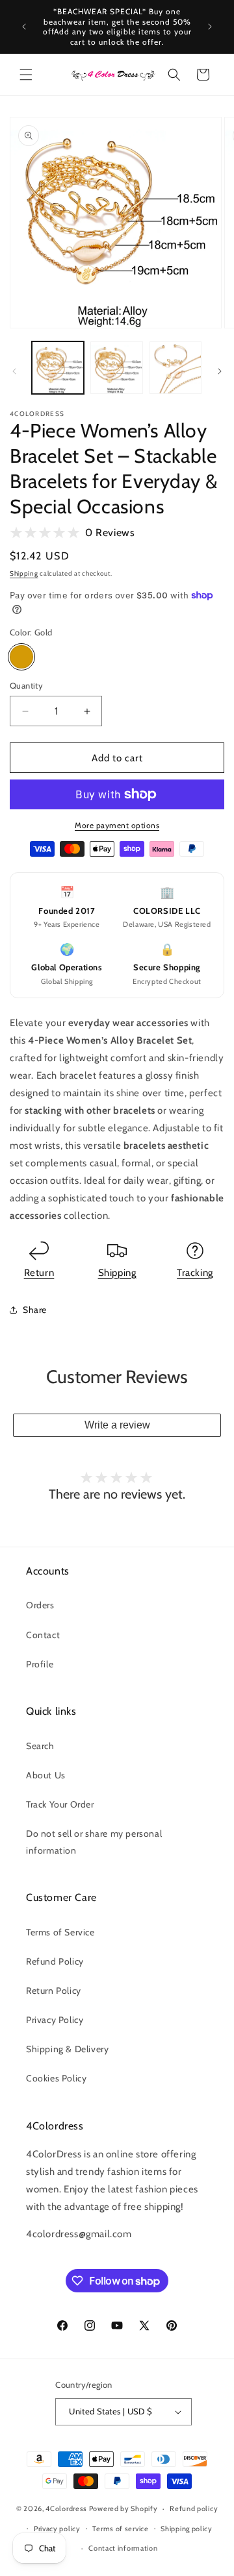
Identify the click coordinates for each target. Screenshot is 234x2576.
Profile (40, 1664)
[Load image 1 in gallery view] (58, 367)
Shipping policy (187, 2529)
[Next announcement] (210, 27)
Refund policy (194, 2509)
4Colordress (66, 2509)
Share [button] (35, 1310)
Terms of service (120, 2529)
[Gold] (21, 657)
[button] (26, 75)
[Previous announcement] (24, 27)
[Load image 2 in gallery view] (116, 367)
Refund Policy (55, 1961)
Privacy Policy (55, 2020)
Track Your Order (60, 1804)
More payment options (117, 825)
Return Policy (54, 1991)
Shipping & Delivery (67, 2049)
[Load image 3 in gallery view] (175, 367)
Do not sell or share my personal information (94, 1842)
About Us (46, 1775)
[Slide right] (220, 371)
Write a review (117, 1425)
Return (39, 1273)
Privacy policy (57, 2529)
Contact (43, 1635)
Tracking (195, 1273)
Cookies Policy (56, 2078)
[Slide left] (14, 371)
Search (40, 1746)
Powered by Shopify (123, 2509)
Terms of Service (60, 1932)
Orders (40, 1605)
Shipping (24, 573)
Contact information (123, 2548)
